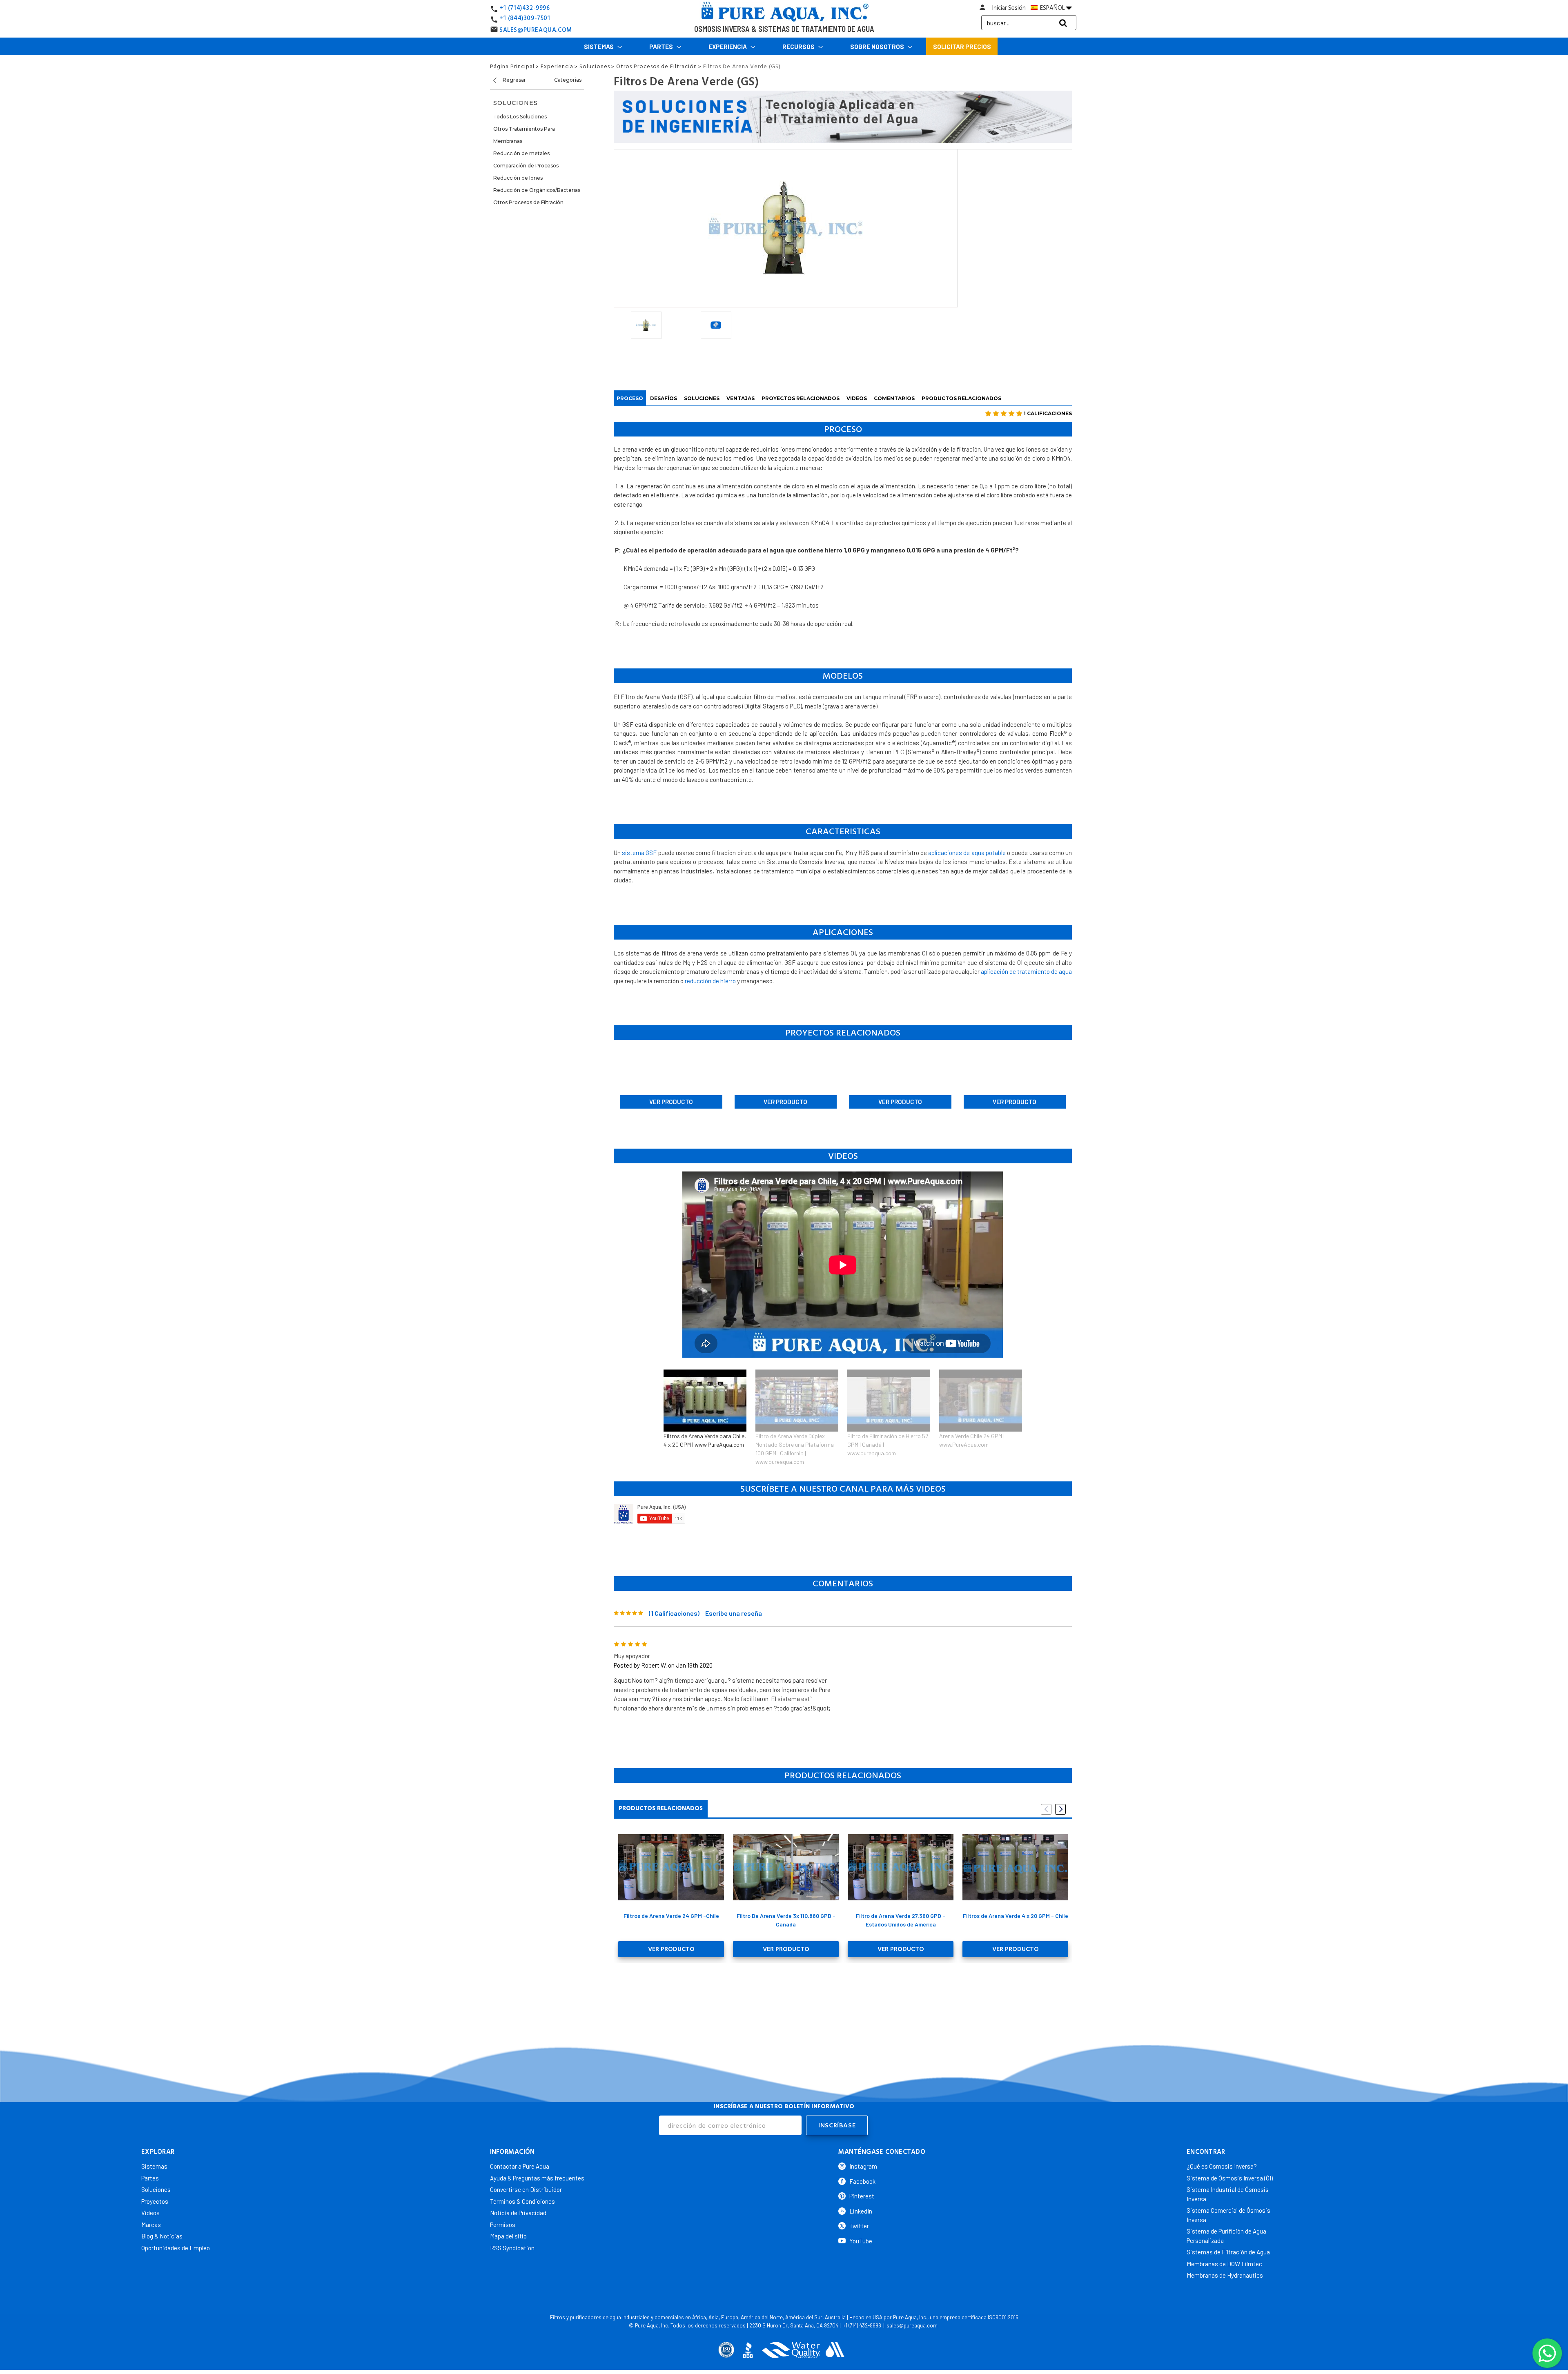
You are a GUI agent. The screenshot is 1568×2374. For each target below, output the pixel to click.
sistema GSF (639, 853)
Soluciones (156, 2189)
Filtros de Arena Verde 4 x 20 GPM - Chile (1016, 1916)
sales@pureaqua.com (912, 2325)
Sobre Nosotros (878, 47)
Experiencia (728, 47)
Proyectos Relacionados (801, 398)
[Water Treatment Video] (843, 1514)
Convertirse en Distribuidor (526, 2189)
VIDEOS (857, 398)
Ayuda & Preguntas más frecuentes (537, 2178)
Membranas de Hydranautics (1225, 2275)
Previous (1046, 1809)
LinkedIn (861, 2211)
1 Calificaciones (1048, 413)
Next (1060, 1809)
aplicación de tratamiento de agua (1026, 971)
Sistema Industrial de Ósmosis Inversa (1228, 2194)
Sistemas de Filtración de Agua (1228, 2252)
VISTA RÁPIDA (671, 1867)
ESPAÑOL (1052, 8)
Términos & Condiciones (522, 2201)
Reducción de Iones (518, 178)
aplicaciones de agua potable (967, 853)
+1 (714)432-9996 (525, 8)
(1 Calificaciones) (674, 1613)
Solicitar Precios (962, 47)
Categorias (568, 80)
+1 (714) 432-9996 (862, 2325)
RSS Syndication (512, 2248)
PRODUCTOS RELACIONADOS (961, 398)
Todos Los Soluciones (520, 117)
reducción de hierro (710, 981)
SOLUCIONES (702, 398)
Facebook (862, 2181)
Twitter (859, 2226)
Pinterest (862, 2196)
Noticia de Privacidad (518, 2213)
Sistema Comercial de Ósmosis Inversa (1228, 2215)
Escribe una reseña (734, 1613)
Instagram (863, 2166)
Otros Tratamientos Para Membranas (524, 135)
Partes (662, 47)
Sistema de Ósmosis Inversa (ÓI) (1230, 2178)
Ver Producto (671, 1102)
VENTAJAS (741, 398)
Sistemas (599, 47)
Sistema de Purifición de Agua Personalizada (1226, 2236)
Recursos (799, 47)
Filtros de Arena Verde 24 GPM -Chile (671, 1916)
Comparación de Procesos (526, 166)
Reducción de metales (521, 153)
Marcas (151, 2225)
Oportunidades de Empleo (176, 2248)
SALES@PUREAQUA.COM (536, 30)
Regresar (514, 80)
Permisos (503, 2225)
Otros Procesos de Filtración (528, 202)
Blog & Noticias (162, 2236)
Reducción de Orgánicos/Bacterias (537, 190)
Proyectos (155, 2201)
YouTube (861, 2241)
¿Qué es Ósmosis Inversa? (1222, 2166)
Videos (150, 2213)
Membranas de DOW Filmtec (1224, 2264)
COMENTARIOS (894, 398)
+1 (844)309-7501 (525, 18)
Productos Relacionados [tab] (661, 1808)
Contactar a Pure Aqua (520, 2166)
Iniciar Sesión (1009, 8)
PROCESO (630, 398)
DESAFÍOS (664, 398)
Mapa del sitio (508, 2236)
